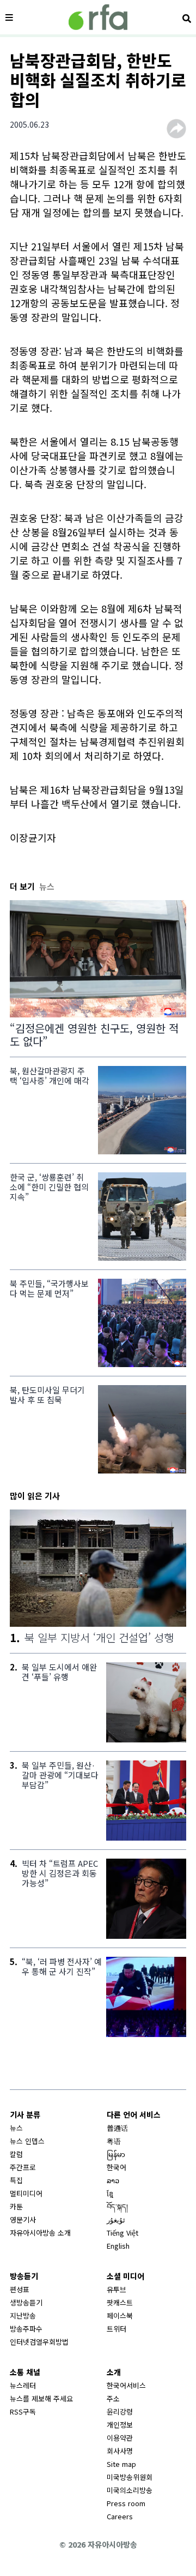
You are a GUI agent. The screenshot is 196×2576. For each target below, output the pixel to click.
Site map (121, 2464)
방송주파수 (26, 2329)
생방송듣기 (26, 2302)
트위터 (117, 2329)
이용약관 (120, 2438)
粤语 (114, 2141)
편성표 (20, 2289)
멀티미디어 (26, 2193)
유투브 (117, 2289)
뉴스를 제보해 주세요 (41, 2398)
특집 (16, 2180)
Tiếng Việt (122, 2233)
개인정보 (120, 2425)
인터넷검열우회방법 (39, 2342)
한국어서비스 (126, 2385)
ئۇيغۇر (116, 2219)
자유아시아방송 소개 (40, 2233)
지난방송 (23, 2316)
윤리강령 (120, 2412)
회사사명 (120, 2451)
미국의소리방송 (130, 2490)
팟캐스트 (120, 2302)
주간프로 (23, 2167)
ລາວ (113, 2180)
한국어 (117, 2167)
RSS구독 (23, 2412)
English (118, 2246)
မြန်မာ (116, 2154)
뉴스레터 (23, 2385)
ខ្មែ (110, 2193)
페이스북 (120, 2316)
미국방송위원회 (130, 2477)
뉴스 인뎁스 (27, 2141)
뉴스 (16, 2128)
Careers (120, 2516)
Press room (126, 2503)
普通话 (117, 2128)
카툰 (16, 2206)
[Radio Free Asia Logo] (98, 17)
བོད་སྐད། (117, 2206)
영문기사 (23, 2219)
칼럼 (16, 2154)
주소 (113, 2398)
